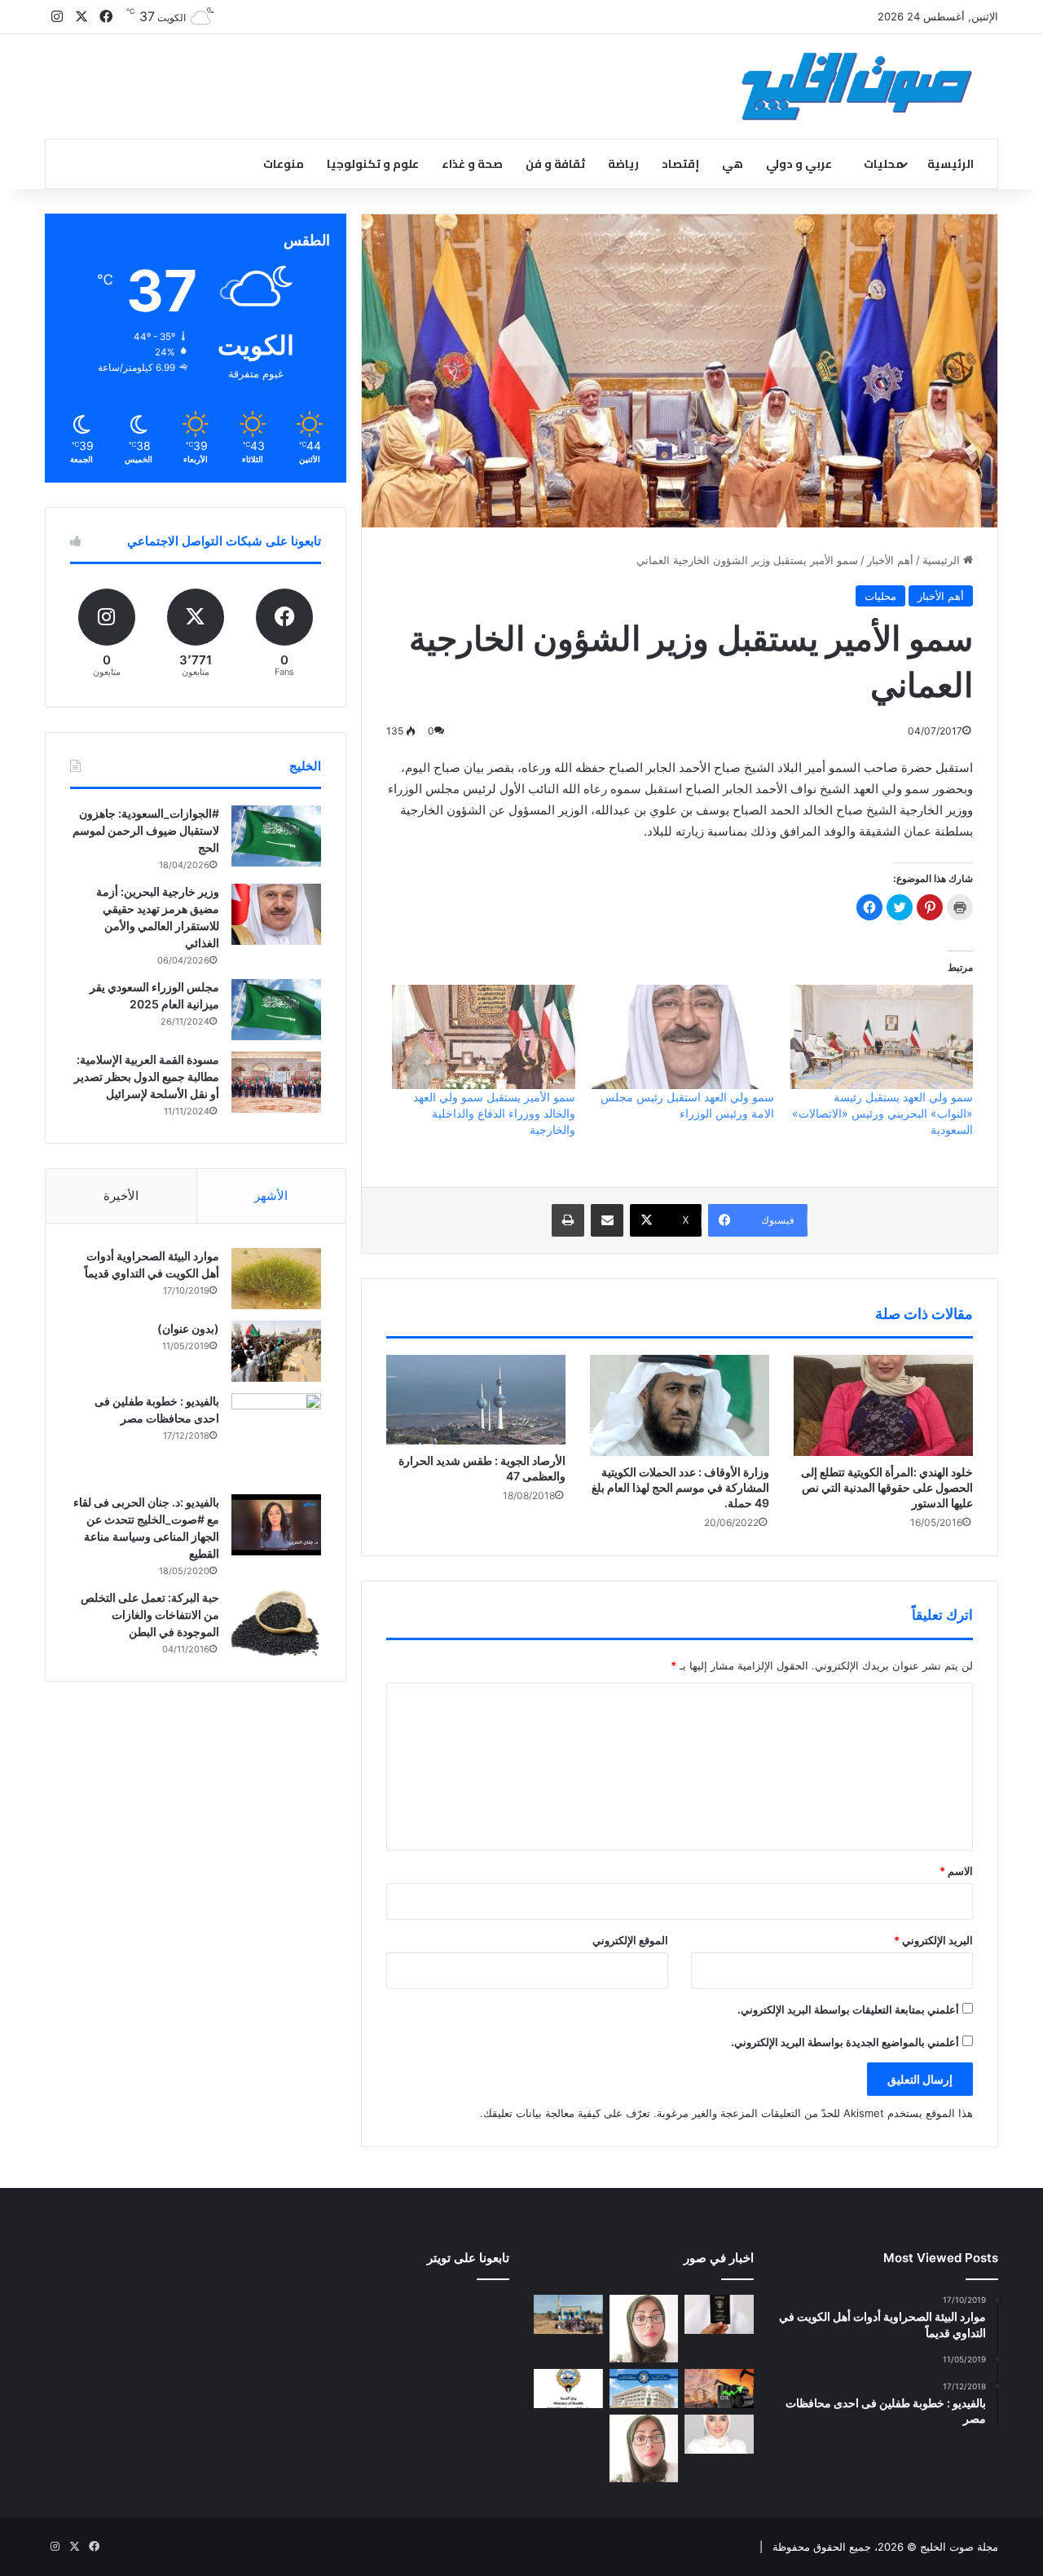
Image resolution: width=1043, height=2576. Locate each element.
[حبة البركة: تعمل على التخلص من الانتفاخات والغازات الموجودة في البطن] (276, 1623)
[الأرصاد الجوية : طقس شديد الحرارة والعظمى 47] (476, 1400)
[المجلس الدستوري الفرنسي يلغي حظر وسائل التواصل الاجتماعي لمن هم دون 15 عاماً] (568, 2434)
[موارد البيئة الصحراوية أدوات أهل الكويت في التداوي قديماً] (276, 1279)
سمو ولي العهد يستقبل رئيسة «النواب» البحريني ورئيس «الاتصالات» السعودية (882, 1113)
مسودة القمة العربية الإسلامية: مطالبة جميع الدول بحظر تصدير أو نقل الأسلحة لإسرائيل (147, 1076)
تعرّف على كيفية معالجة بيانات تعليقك (567, 2113)
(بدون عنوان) (188, 1328)
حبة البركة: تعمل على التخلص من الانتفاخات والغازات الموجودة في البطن (150, 1614)
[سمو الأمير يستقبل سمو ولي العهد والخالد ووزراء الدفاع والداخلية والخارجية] (483, 1037)
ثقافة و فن (555, 164)
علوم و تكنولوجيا (373, 164)
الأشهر (271, 1195)
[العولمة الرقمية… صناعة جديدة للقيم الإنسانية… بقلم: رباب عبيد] (644, 2329)
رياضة (623, 164)
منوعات (284, 164)
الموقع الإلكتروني (630, 1940)
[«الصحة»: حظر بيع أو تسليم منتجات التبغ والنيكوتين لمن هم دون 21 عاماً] (568, 2389)
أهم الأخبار (890, 560)
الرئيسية (951, 164)
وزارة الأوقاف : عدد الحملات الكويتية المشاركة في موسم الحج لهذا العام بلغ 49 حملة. (680, 1487)
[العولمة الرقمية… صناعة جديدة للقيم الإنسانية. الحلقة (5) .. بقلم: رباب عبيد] (644, 2448)
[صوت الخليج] (857, 86)
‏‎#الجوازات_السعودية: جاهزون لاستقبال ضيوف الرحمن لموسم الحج (146, 830)
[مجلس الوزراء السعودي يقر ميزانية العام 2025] (276, 1010)
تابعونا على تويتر (468, 2258)
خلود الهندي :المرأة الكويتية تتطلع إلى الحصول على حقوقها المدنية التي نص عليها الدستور (887, 1487)
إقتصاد (680, 164)
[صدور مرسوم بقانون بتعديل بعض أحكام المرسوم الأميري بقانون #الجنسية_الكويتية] (719, 2314)
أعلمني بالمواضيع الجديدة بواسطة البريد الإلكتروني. (845, 2042)
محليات (884, 164)
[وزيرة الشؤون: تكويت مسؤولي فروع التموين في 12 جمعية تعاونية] (719, 2434)
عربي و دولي (799, 164)
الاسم (956, 1871)
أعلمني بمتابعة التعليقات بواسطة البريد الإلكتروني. (848, 2009)
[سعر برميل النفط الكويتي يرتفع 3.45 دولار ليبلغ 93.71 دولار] (719, 2389)
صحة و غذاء (472, 164)
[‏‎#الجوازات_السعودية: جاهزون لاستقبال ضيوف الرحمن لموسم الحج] (276, 836)
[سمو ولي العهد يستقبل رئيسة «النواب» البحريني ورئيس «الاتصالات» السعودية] (882, 1037)
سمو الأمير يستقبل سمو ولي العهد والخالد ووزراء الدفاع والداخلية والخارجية (494, 1113)
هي (733, 164)
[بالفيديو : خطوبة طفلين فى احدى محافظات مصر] (276, 1438)
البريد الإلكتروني (933, 1940)
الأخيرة (121, 1195)
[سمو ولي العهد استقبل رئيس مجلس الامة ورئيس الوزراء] (683, 1037)
